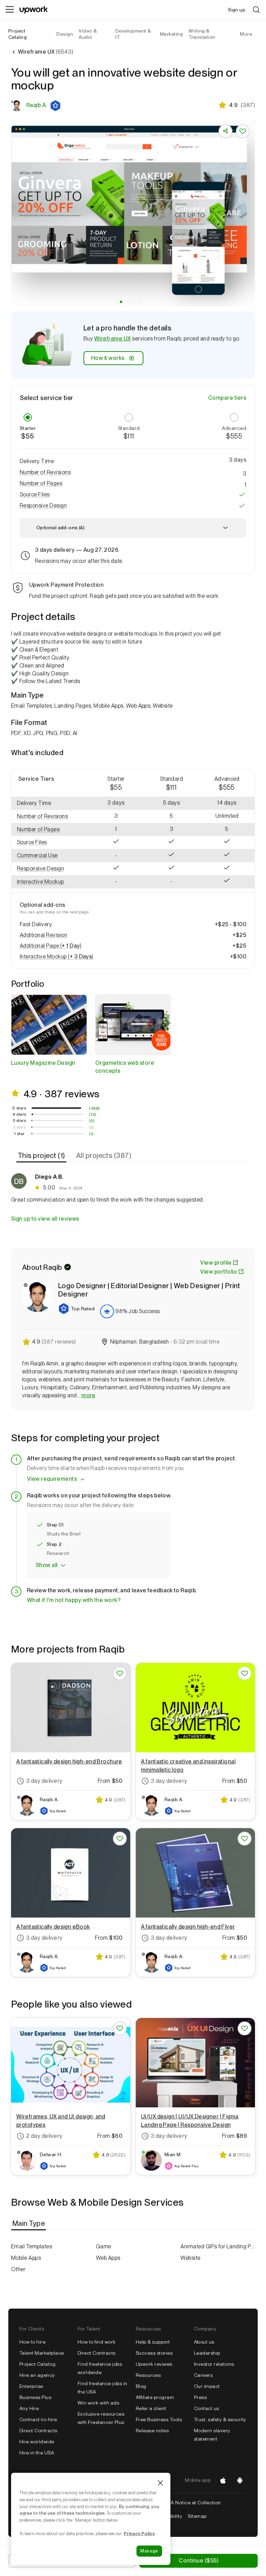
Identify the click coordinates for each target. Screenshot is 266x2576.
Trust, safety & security (220, 2419)
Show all (47, 1565)
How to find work (97, 2342)
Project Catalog (17, 34)
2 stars (19, 1127)
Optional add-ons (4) (60, 528)
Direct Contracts (38, 2431)
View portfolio (219, 1272)
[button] (56, 106)
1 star (19, 1134)
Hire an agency (37, 2375)
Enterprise (31, 2386)
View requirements (52, 1479)
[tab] (42, 1156)
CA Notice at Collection (194, 2503)
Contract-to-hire (38, 2419)
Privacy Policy (139, 2533)
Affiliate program (155, 2397)
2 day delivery (44, 2136)
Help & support (153, 2342)
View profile (216, 1263)
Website (190, 2258)
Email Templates (32, 2246)
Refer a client (151, 2408)
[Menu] (10, 10)
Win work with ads (98, 2403)
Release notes (152, 2431)
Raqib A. (37, 105)
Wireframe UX (113, 339)
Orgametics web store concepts (125, 1067)
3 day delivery (44, 1781)
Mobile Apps (26, 2258)
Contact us (207, 2408)
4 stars (19, 1114)
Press (200, 2397)
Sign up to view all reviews (45, 1219)
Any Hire (29, 2408)
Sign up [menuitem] (237, 10)
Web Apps (108, 2258)
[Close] (160, 2483)
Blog (141, 2386)
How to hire (32, 2342)
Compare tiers (227, 398)
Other (18, 2269)
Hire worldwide (37, 2442)
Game (104, 2246)
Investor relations (214, 2364)
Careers (203, 2375)
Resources (148, 2375)
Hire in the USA (37, 2453)
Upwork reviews (154, 2364)
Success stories (154, 2353)
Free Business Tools (159, 2419)
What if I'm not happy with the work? (74, 1600)
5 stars (19, 1108)
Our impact (207, 2386)
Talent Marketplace (42, 2353)
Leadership (207, 2353)
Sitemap (197, 2516)
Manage (149, 2551)
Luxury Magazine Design (43, 1063)
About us (204, 2342)
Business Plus (35, 2397)
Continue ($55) (198, 2561)
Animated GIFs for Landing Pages (218, 2246)
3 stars (19, 1121)
